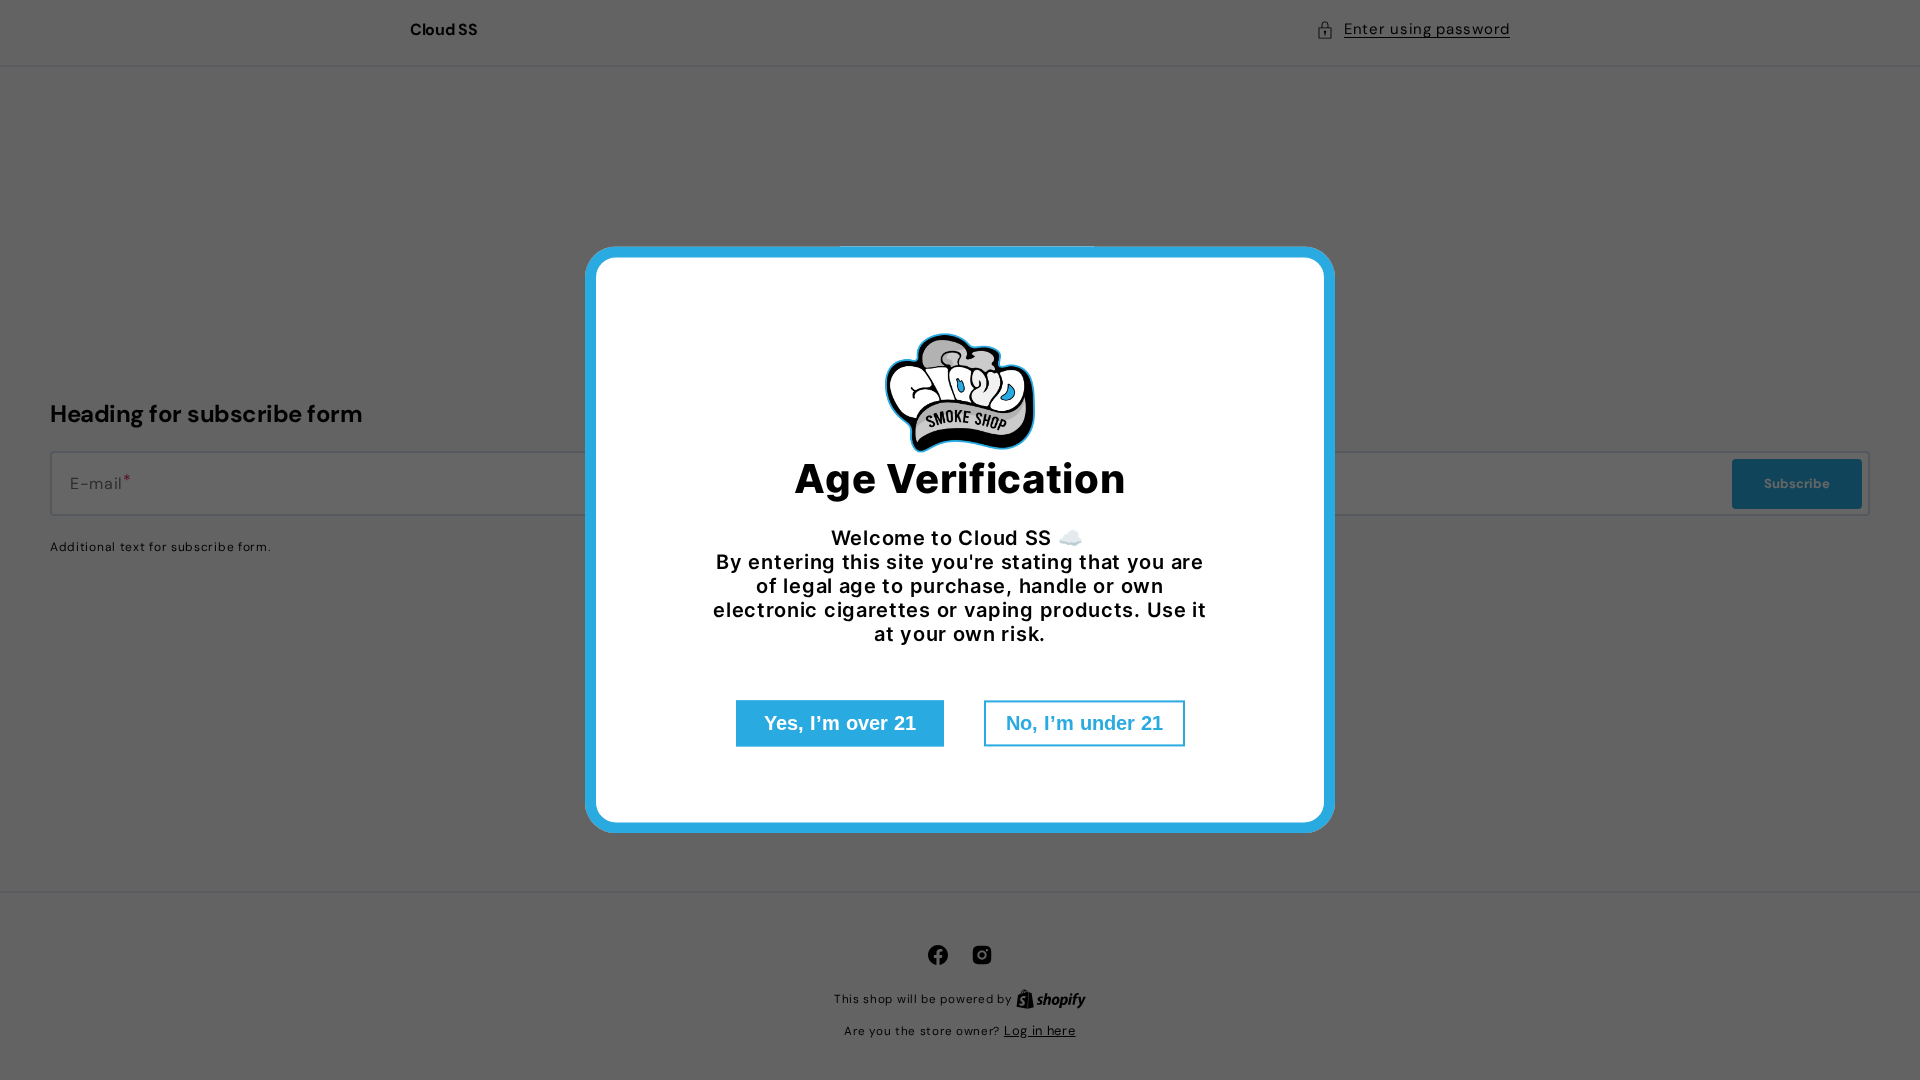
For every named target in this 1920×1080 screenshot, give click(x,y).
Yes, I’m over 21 (840, 724)
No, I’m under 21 (1084, 724)
